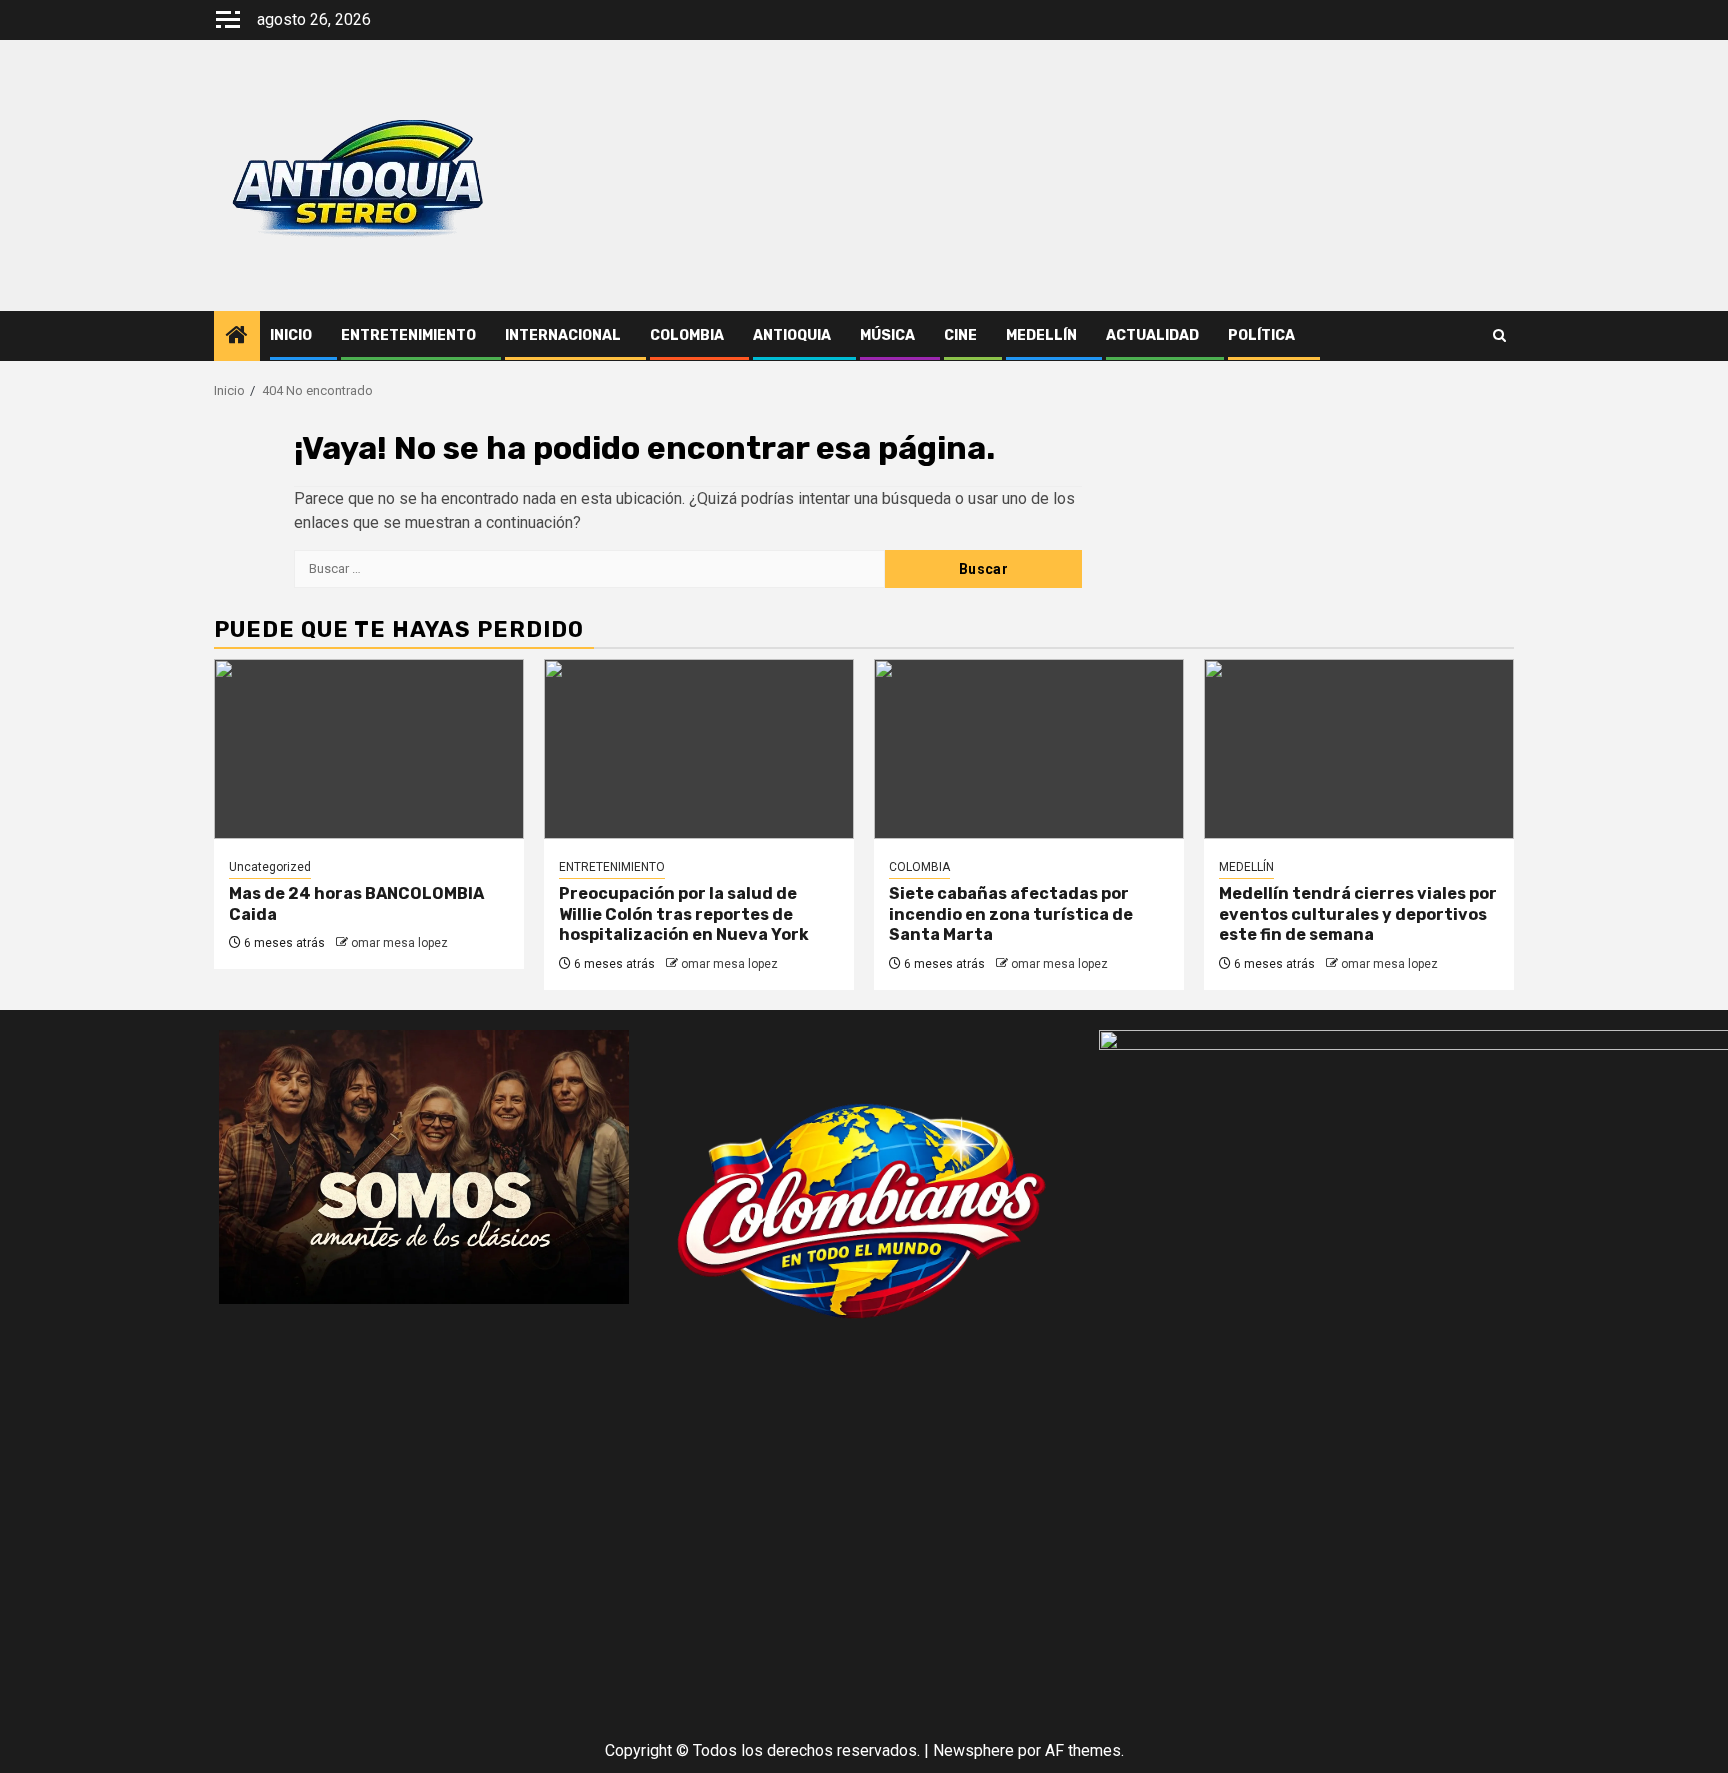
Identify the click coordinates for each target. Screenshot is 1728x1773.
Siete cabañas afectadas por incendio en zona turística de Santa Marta (1011, 914)
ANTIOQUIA (792, 335)
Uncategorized (270, 867)
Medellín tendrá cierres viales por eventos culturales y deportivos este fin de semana (1358, 914)
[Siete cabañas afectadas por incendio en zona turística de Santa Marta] (1029, 749)
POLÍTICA (1261, 335)
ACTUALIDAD (1152, 335)
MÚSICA (887, 335)
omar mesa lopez (399, 943)
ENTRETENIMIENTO (408, 335)
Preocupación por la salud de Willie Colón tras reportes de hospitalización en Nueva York (684, 914)
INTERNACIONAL (563, 335)
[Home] (237, 337)
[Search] (1499, 336)
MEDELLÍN (1041, 335)
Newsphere (973, 1750)
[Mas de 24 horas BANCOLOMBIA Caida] (369, 749)
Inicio (291, 335)
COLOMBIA (687, 335)
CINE (960, 335)
